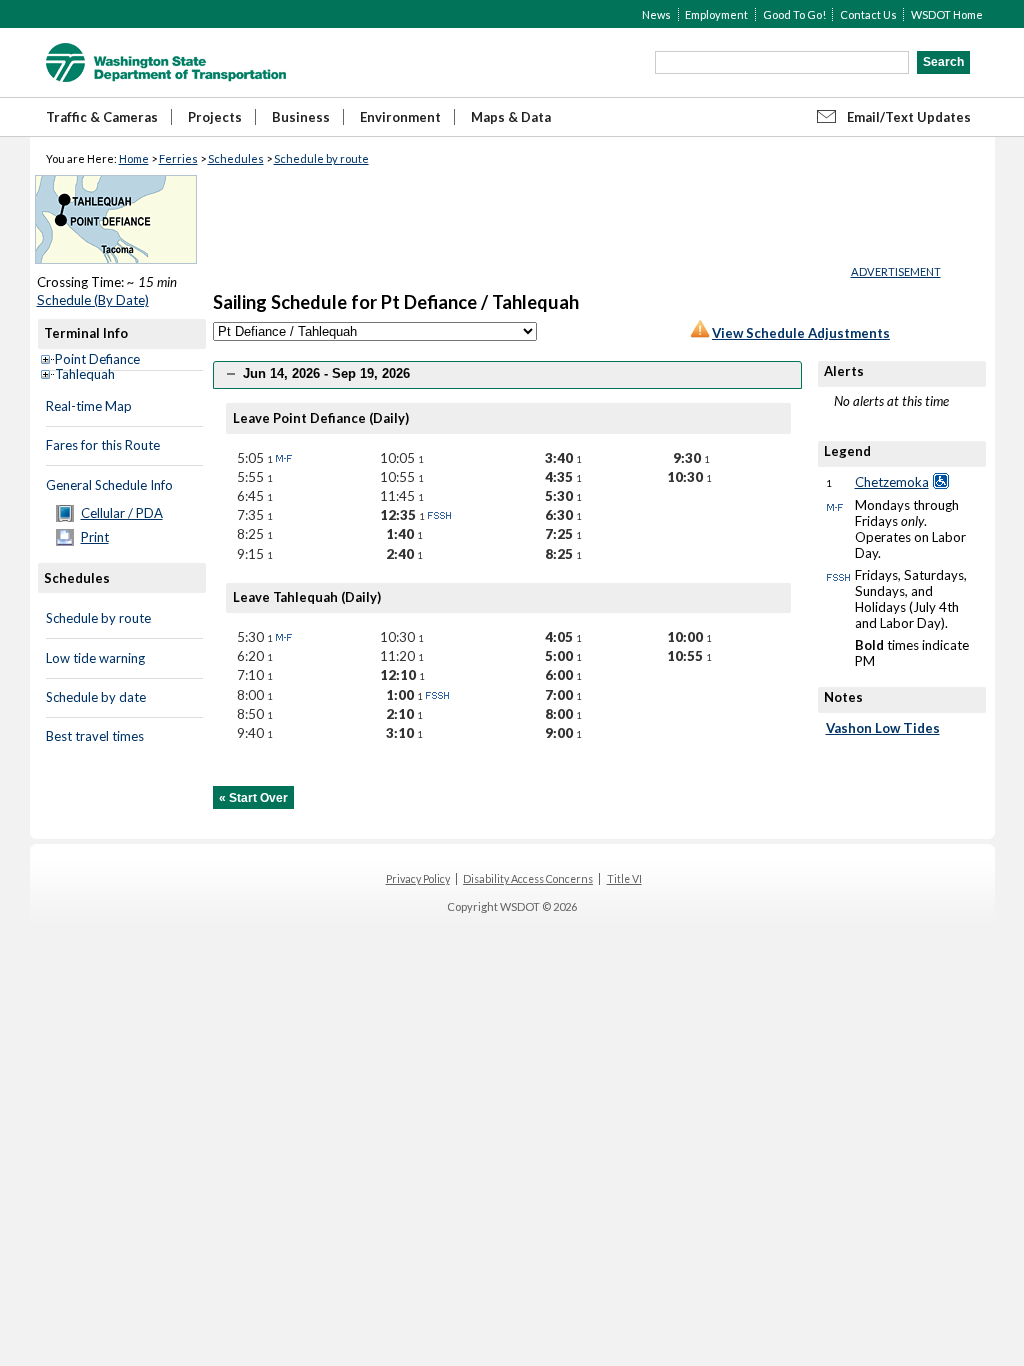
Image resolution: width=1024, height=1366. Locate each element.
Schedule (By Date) (93, 300)
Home (134, 158)
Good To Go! (794, 14)
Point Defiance (97, 359)
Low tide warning (95, 658)
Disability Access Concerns (528, 879)
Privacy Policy (418, 879)
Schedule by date (96, 697)
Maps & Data (511, 117)
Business (301, 117)
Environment (400, 117)
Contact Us (868, 14)
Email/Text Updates (909, 117)
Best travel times (95, 736)
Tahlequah (85, 374)
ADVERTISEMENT (896, 271)
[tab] (507, 374)
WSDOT (166, 62)
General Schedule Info (109, 485)
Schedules (236, 158)
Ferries (178, 158)
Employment (716, 14)
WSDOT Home (947, 14)
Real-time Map (89, 406)
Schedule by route (321, 158)
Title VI (624, 879)
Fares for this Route (103, 445)
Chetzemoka (892, 482)
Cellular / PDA (122, 513)
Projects (215, 117)
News (656, 14)
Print (95, 537)
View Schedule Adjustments (801, 333)
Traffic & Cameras (102, 117)
